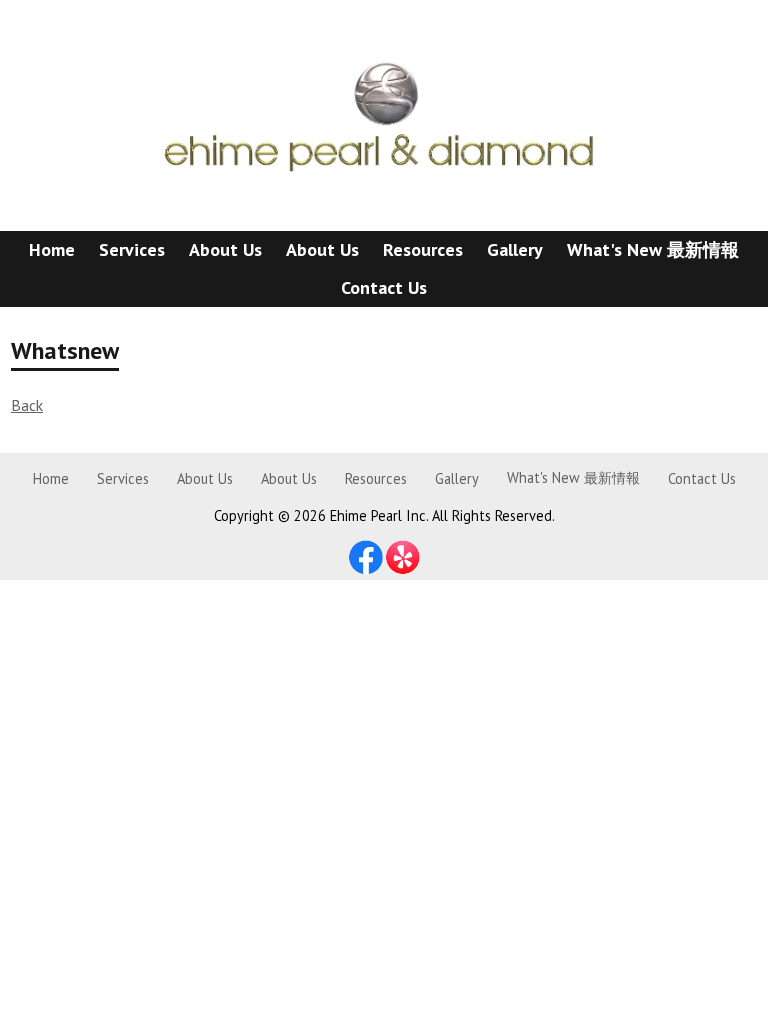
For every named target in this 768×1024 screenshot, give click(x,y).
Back (27, 405)
